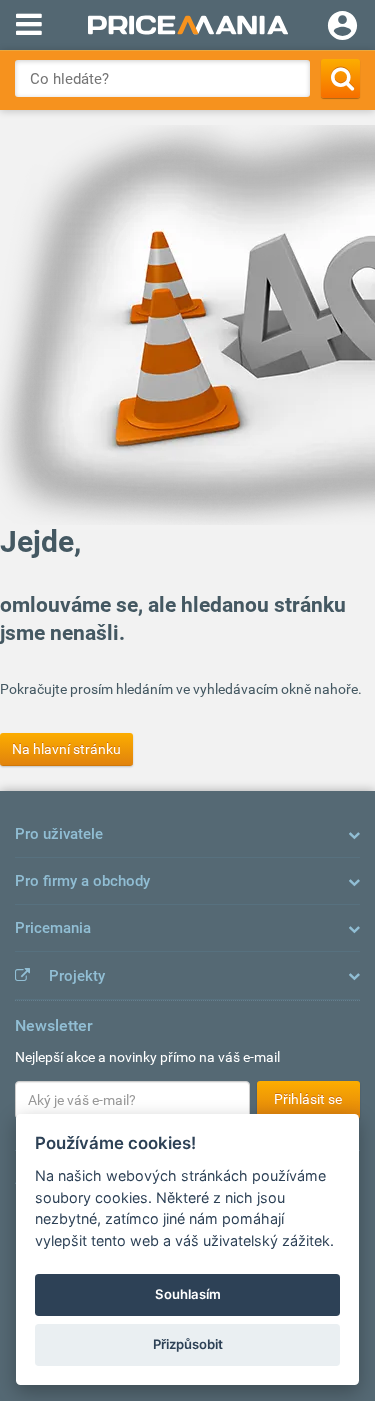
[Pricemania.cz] (187, 25)
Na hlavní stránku (66, 749)
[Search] (340, 78)
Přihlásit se (308, 1099)
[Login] (342, 28)
